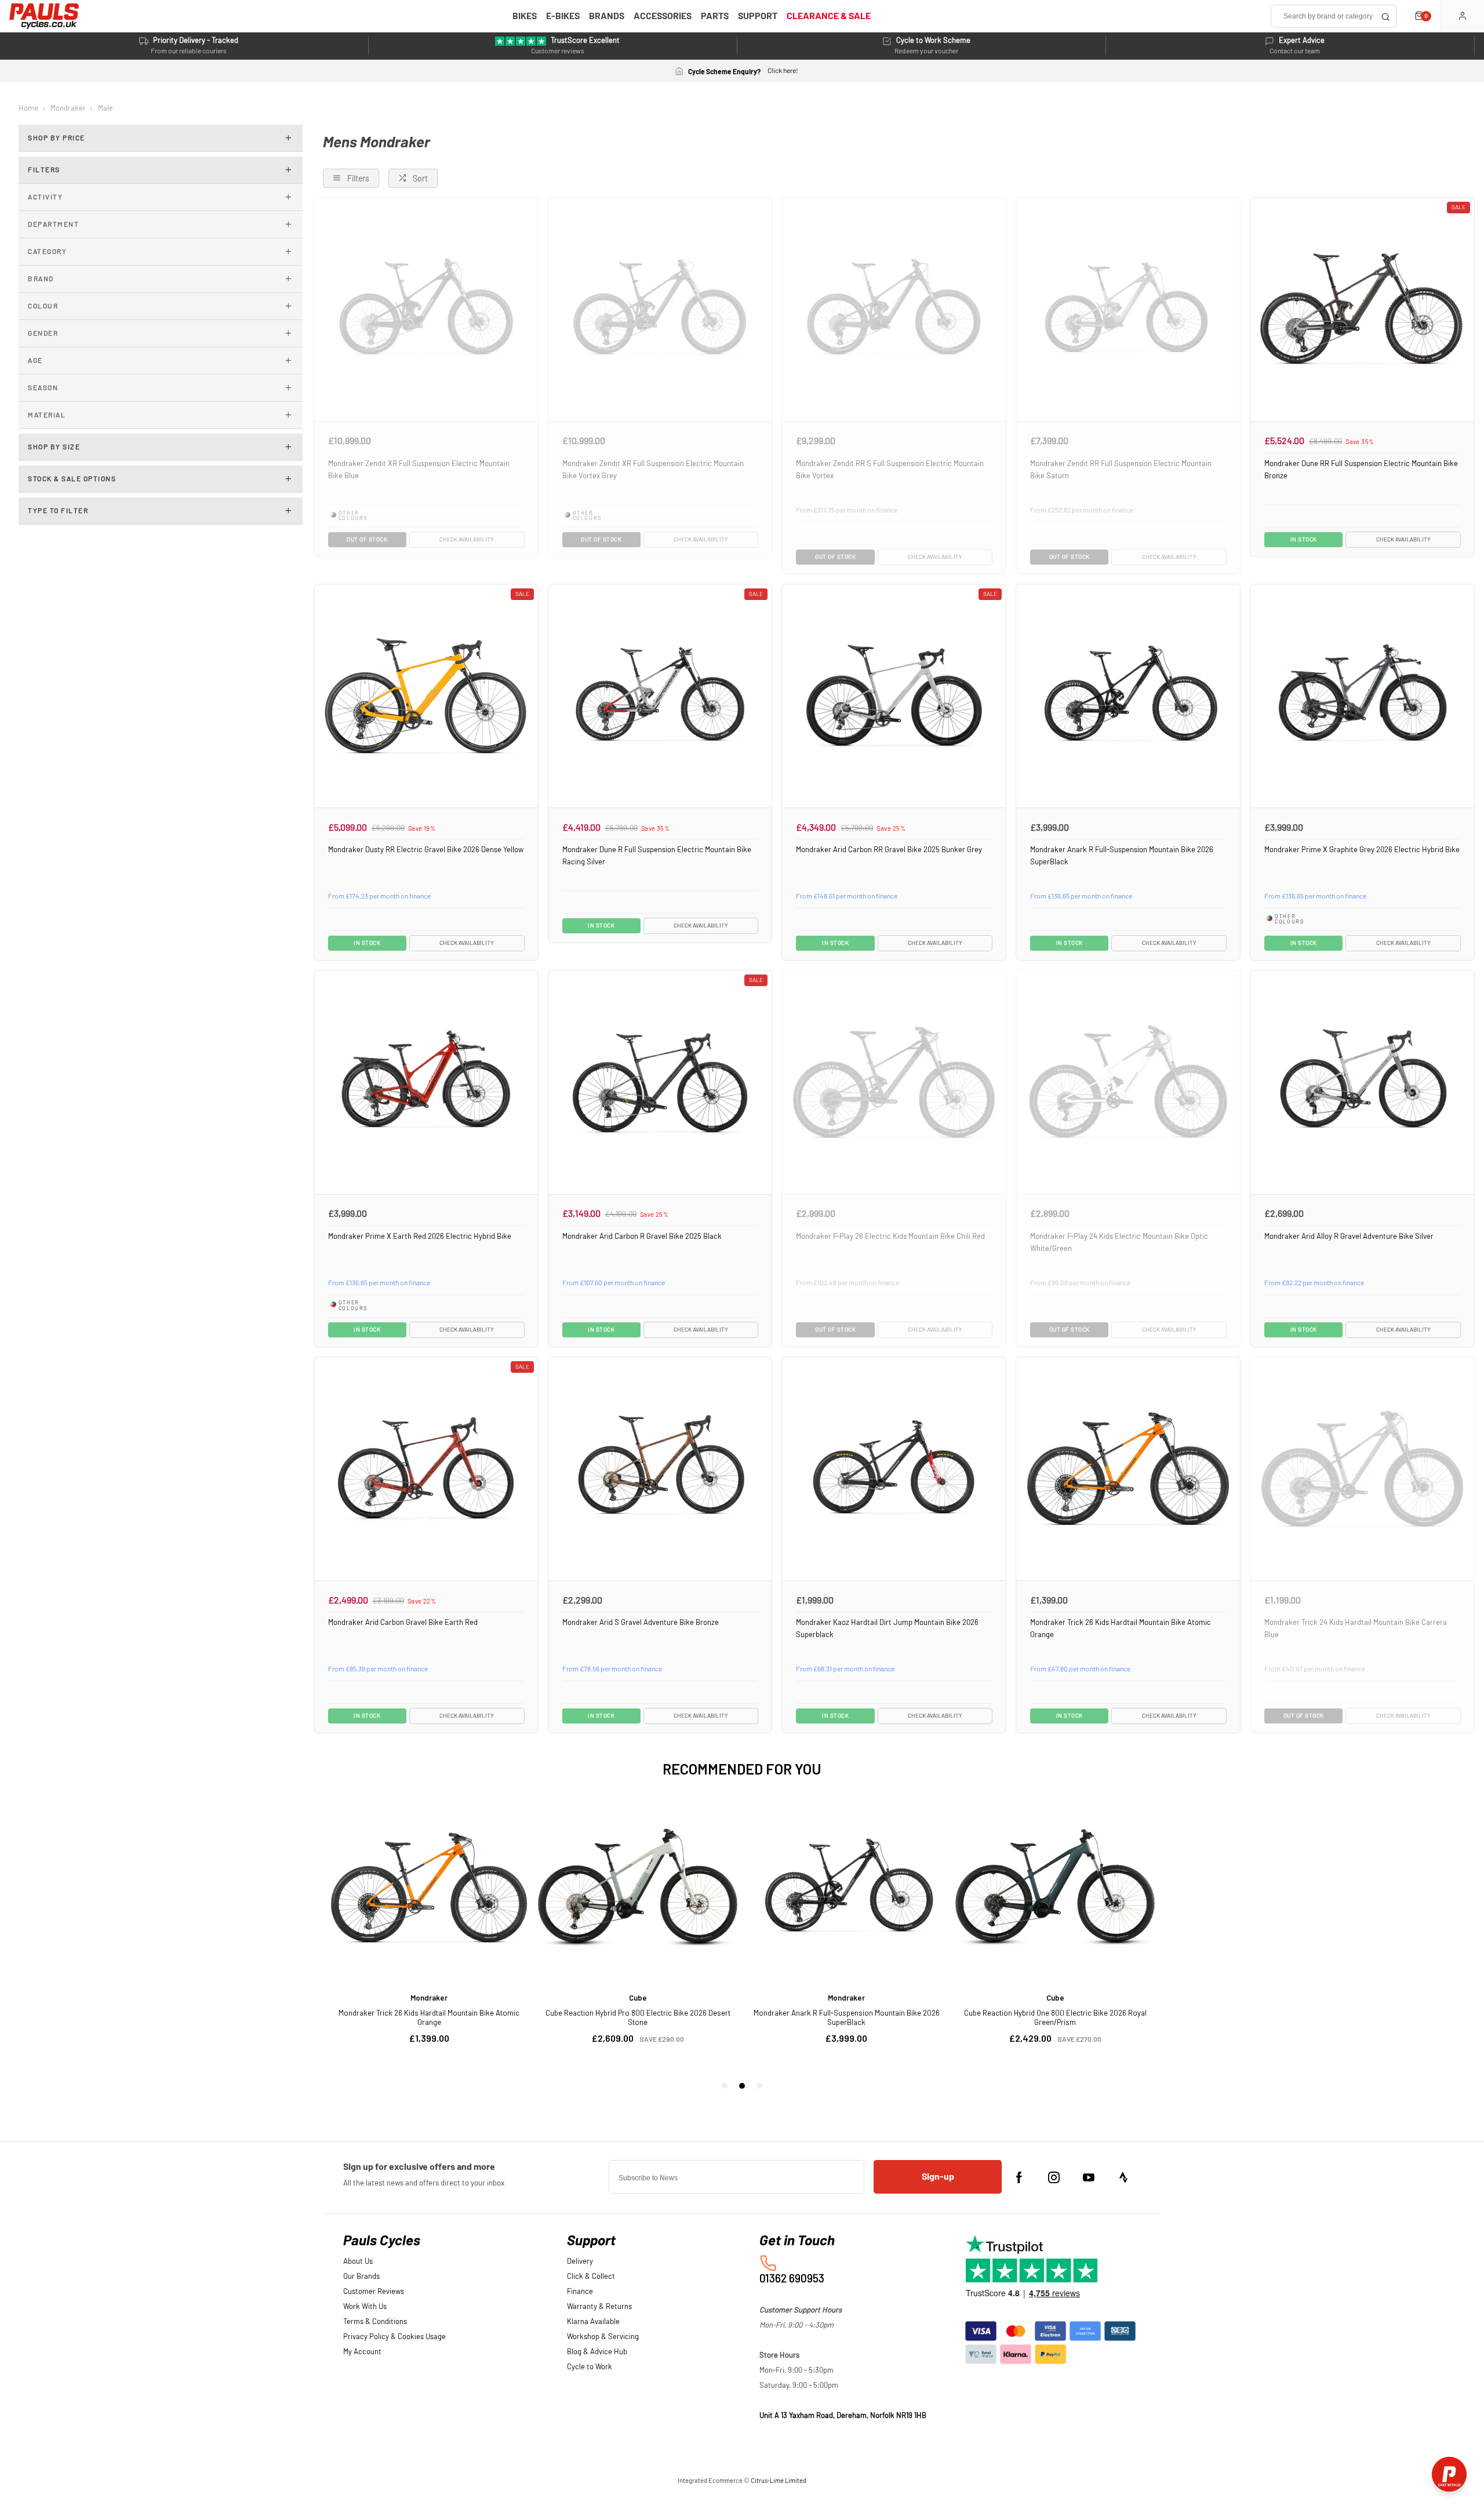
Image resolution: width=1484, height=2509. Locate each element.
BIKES (525, 16)
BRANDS (607, 16)
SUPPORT (758, 16)
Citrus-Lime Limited (779, 2481)
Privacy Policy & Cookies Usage (394, 2337)
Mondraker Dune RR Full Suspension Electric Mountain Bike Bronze (1361, 470)
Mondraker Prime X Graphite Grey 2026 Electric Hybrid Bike (1362, 850)
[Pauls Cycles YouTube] (1089, 2177)
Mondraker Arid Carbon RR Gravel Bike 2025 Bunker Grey (889, 850)
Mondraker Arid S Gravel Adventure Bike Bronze (641, 1623)
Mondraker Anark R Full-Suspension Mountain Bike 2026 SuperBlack (1122, 856)
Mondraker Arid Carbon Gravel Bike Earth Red (403, 1623)
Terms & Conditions (375, 2322)
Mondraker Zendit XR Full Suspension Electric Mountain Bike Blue (419, 470)
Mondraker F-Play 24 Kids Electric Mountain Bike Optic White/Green (1119, 1243)
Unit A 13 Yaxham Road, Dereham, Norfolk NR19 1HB (843, 2416)
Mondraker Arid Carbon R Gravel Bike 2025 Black (642, 1237)
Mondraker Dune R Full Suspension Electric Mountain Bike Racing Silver (657, 856)
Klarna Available (593, 2322)
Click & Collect (591, 2277)
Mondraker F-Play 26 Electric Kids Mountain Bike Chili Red (890, 1237)
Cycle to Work (590, 2367)
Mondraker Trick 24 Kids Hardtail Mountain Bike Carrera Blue (1356, 1629)
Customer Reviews (374, 2292)
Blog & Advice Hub (597, 2352)
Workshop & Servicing (603, 2337)
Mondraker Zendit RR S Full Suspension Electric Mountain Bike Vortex (890, 470)
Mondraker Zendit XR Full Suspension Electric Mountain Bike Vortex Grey (653, 470)
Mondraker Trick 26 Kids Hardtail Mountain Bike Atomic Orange (1121, 1629)
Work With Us (365, 2307)
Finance (580, 2292)
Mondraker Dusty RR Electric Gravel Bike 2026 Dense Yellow (426, 850)
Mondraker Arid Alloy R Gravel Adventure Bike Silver (1349, 1237)
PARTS (715, 16)
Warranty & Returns (599, 2307)
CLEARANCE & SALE (829, 16)
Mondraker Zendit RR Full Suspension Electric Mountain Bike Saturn (1121, 470)
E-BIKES (563, 16)
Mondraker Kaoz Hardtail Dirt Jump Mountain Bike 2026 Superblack (887, 1629)
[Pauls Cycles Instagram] (1054, 2177)
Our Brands (361, 2277)
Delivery (580, 2262)
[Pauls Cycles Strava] (1123, 2177)
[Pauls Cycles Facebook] (1019, 2177)
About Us (358, 2262)
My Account (362, 2352)
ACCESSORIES (663, 16)
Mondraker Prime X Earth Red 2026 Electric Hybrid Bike (420, 1237)
